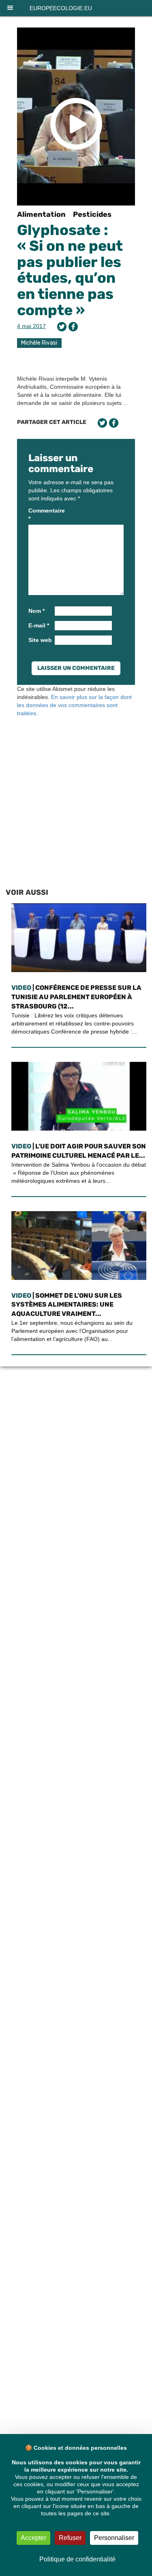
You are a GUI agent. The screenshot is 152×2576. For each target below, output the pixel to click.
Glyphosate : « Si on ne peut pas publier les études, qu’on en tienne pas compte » (70, 270)
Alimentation (41, 214)
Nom (36, 611)
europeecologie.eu (61, 8)
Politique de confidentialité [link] (77, 2559)
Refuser (70, 2538)
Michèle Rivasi (39, 343)
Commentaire (41, 515)
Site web (40, 640)
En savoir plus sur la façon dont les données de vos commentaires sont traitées (74, 705)
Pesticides (92, 214)
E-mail (39, 625)
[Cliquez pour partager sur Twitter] (62, 327)
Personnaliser (114, 2538)
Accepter (33, 2538)
